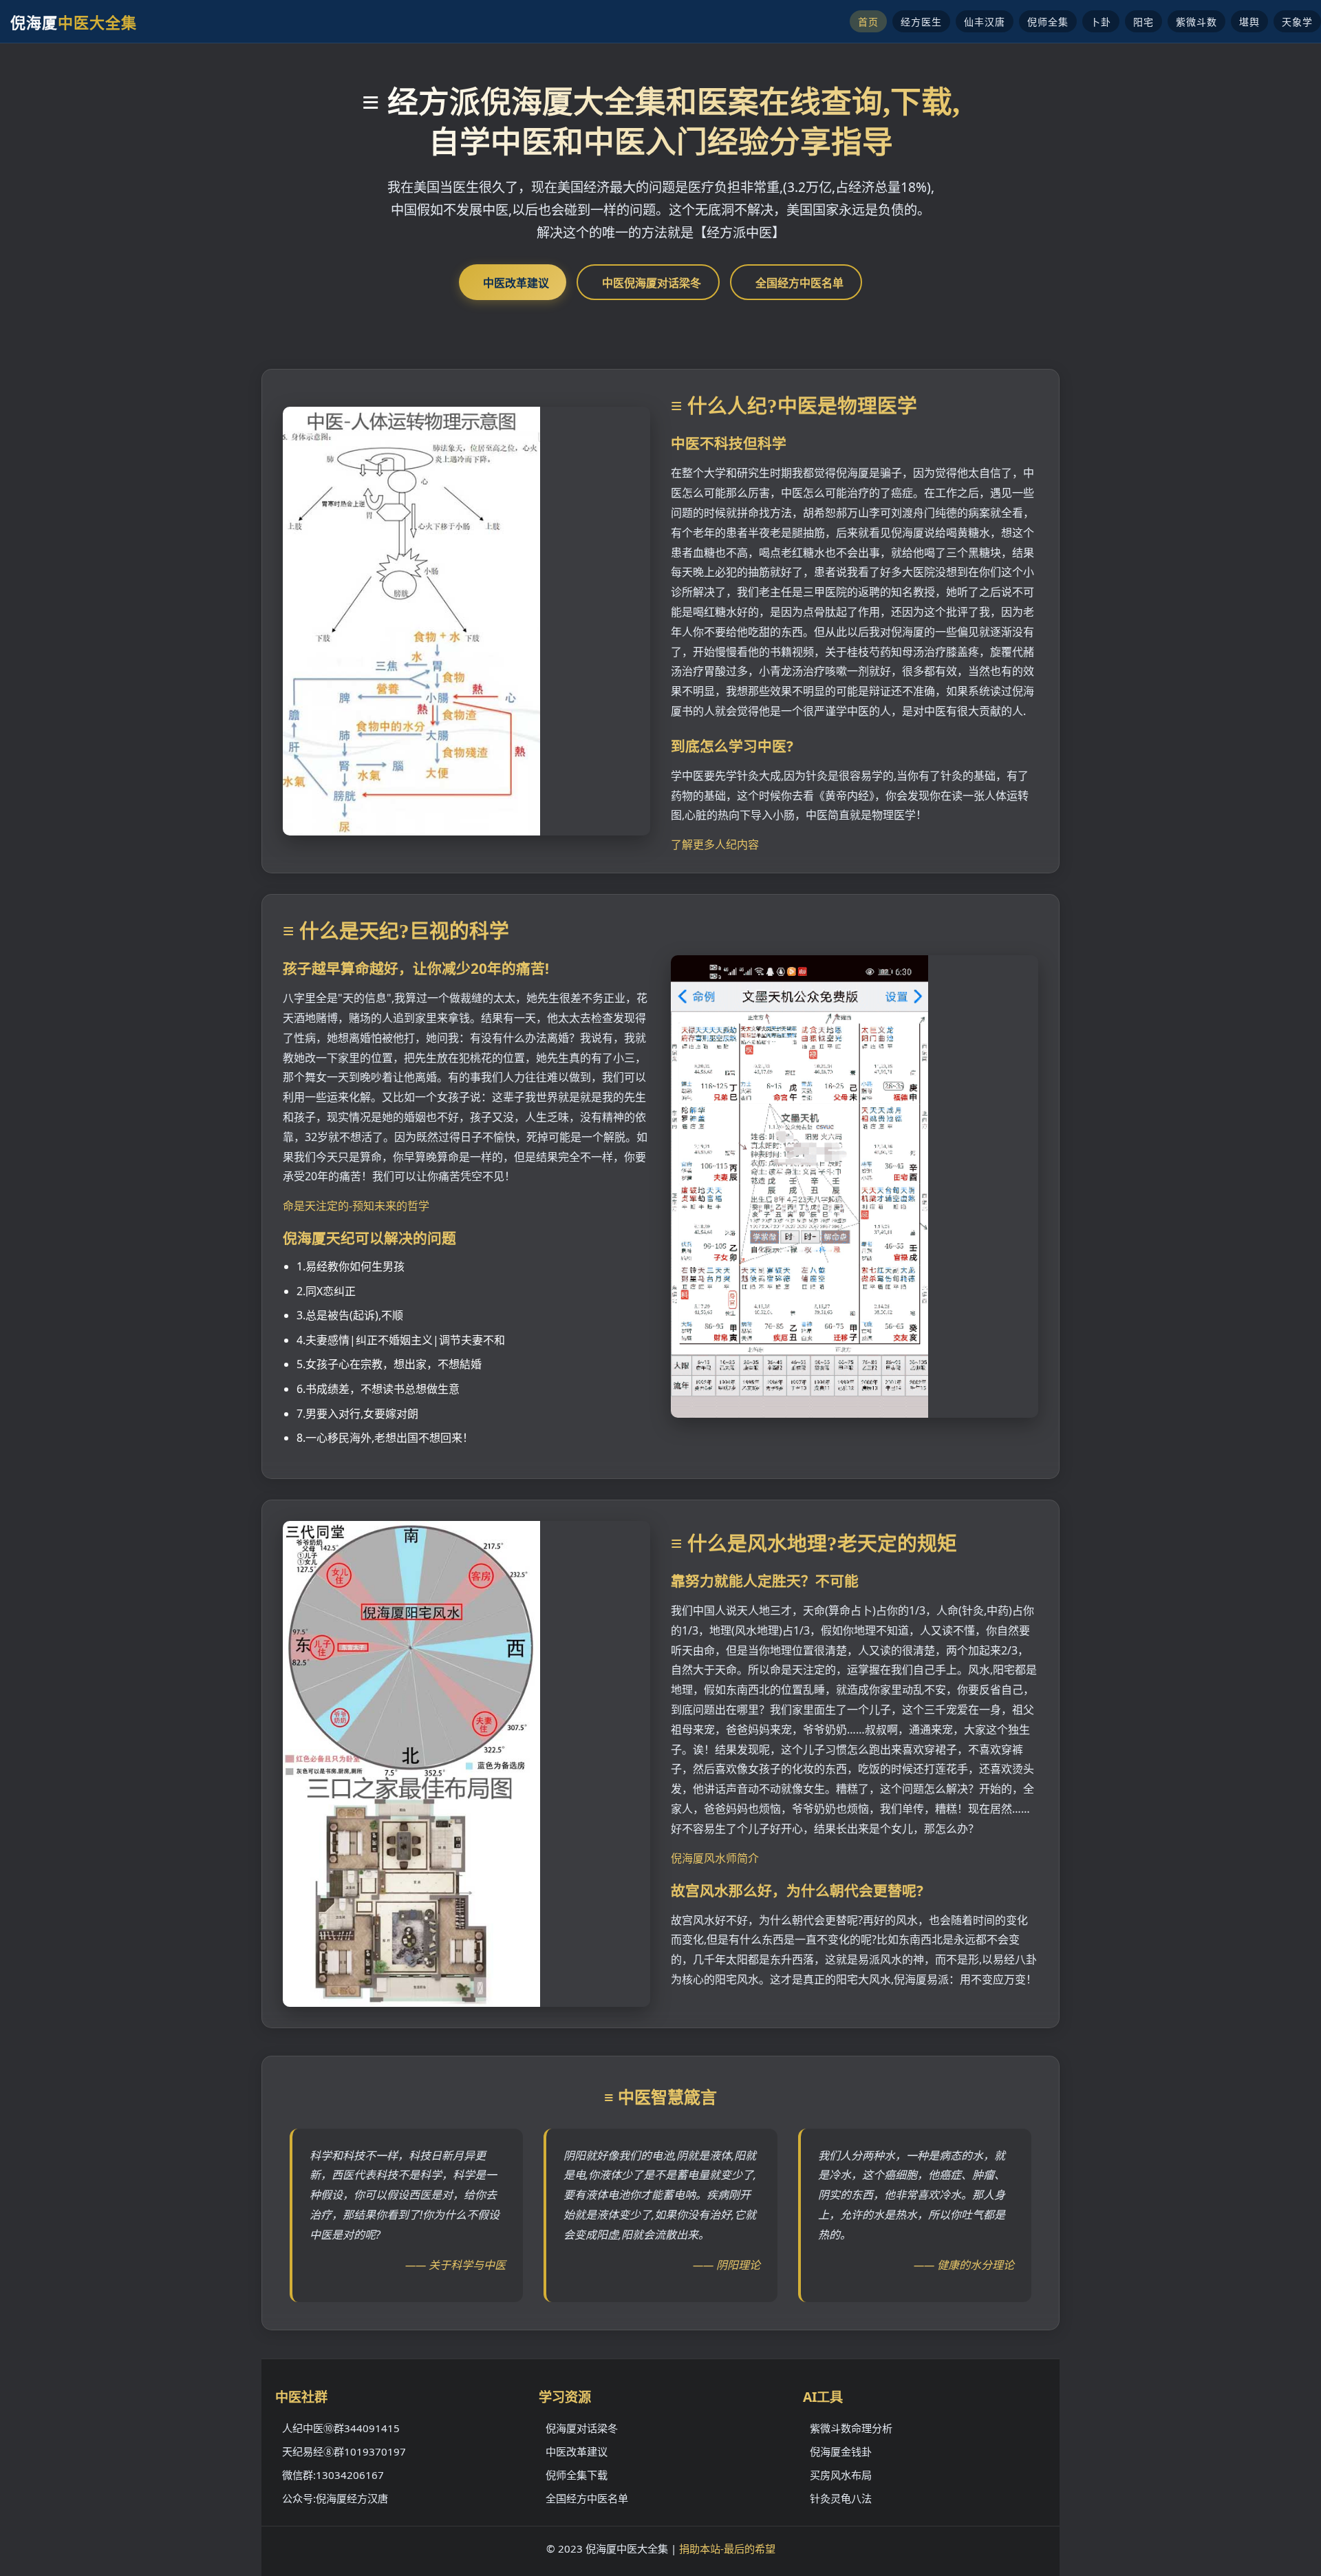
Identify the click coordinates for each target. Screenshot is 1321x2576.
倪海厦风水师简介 (715, 1858)
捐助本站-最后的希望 (727, 2548)
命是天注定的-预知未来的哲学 (356, 1206)
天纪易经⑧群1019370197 (344, 2451)
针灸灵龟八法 (841, 2498)
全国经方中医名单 (799, 283)
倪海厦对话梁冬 (582, 2428)
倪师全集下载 (577, 2475)
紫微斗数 (1196, 22)
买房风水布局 (841, 2475)
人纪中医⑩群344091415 (341, 2428)
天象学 (1297, 22)
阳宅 (1143, 22)
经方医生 (921, 22)
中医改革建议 (516, 283)
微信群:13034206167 (333, 2475)
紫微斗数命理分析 (851, 2428)
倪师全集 (1048, 22)
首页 (868, 22)
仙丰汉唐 (985, 22)
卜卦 (1101, 22)
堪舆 (1249, 22)
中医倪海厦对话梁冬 (652, 283)
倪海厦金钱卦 (841, 2451)
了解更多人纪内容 (715, 844)
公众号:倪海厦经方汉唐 (335, 2498)
